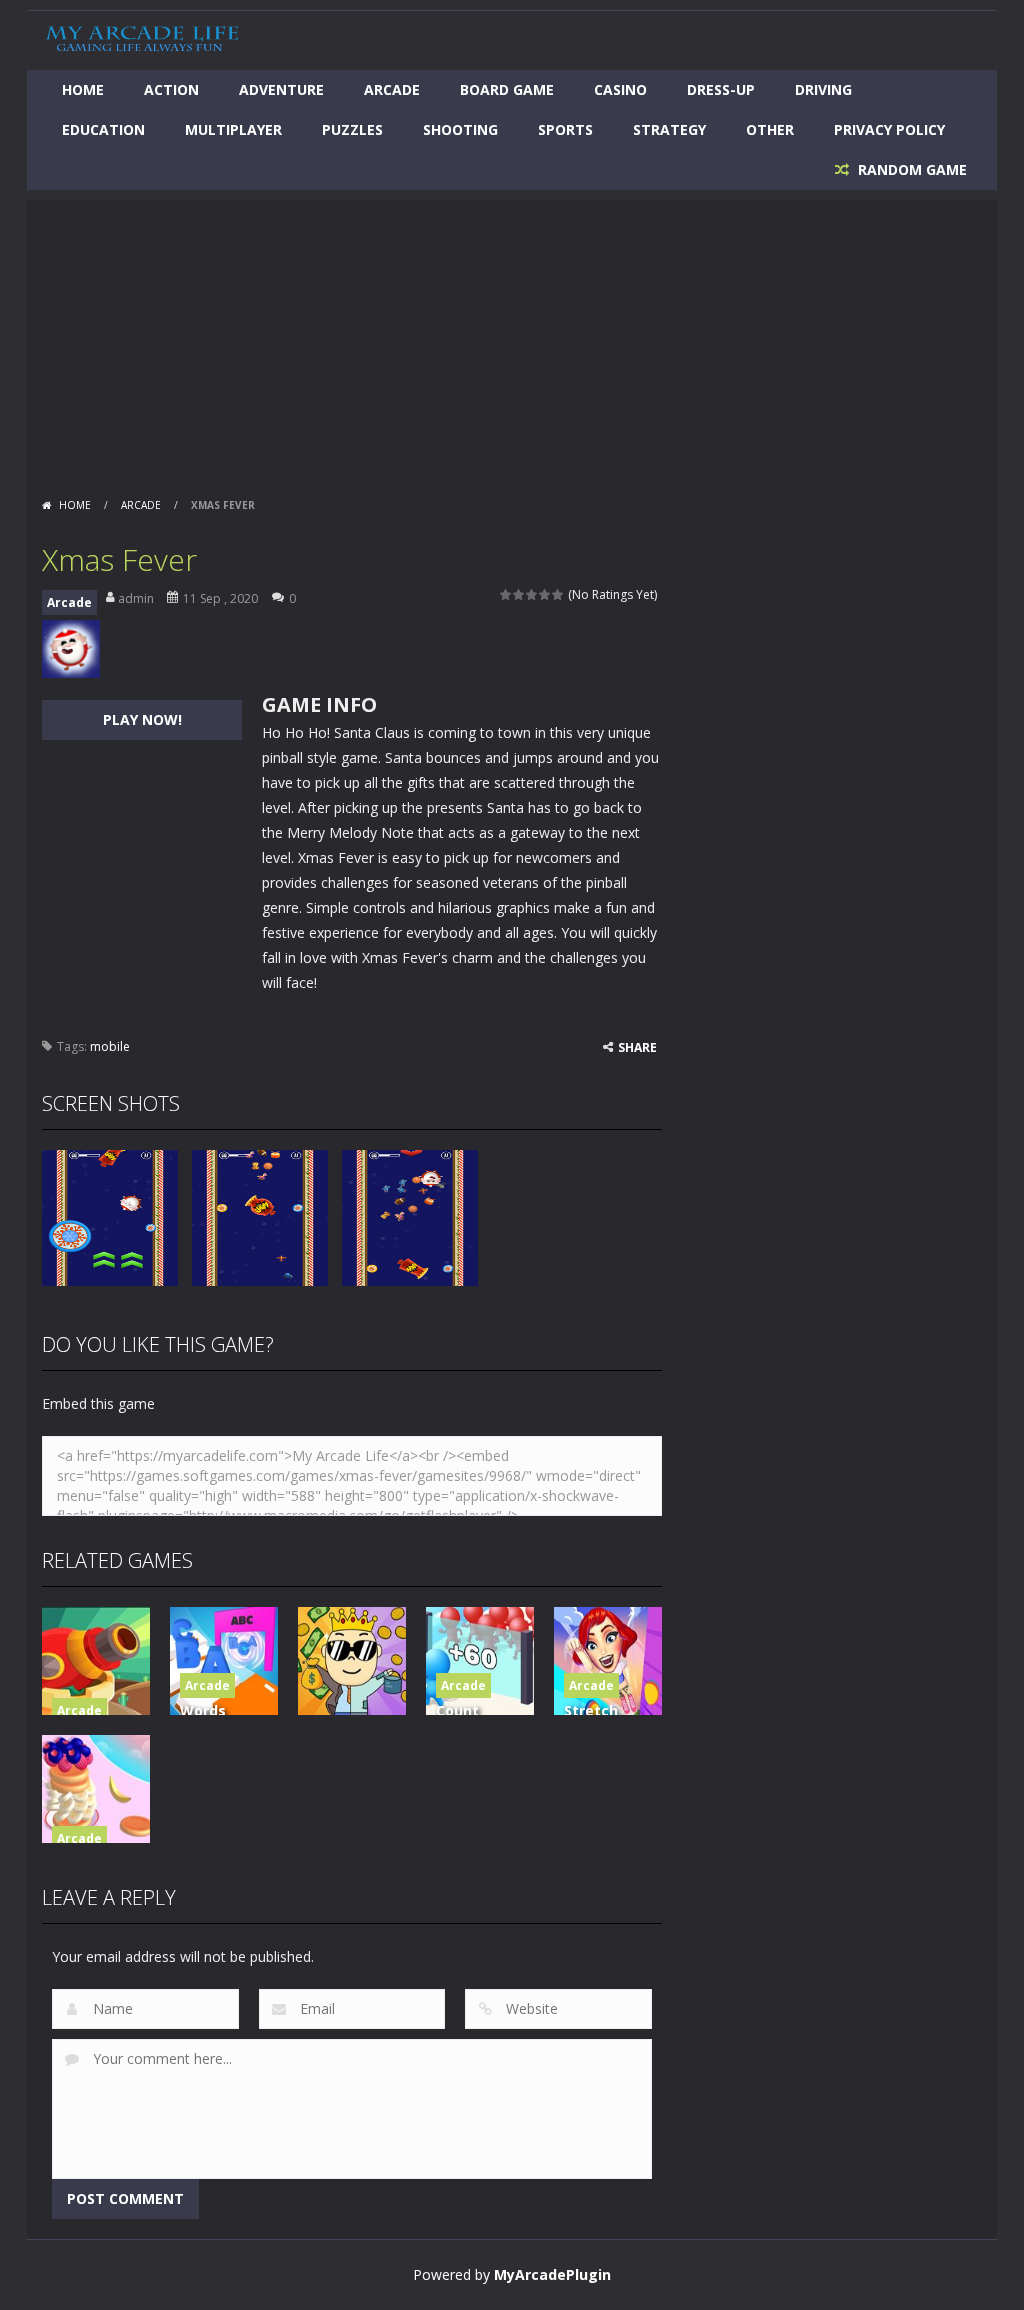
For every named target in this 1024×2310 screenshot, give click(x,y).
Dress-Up (721, 89)
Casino (620, 89)
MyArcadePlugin (552, 2274)
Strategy (669, 129)
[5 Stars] (558, 594)
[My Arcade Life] (142, 38)
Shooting (460, 129)
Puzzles (352, 129)
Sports (565, 129)
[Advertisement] (512, 340)
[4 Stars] (545, 594)
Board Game (507, 89)
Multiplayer (233, 129)
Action (171, 89)
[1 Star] (506, 594)
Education (103, 129)
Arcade (392, 89)
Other (770, 129)
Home (83, 89)
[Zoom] (110, 1215)
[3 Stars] (532, 594)
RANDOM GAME (910, 169)
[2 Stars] (519, 594)
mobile (110, 1046)
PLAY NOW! (142, 719)
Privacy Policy (889, 129)
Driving (823, 89)
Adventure (281, 89)
